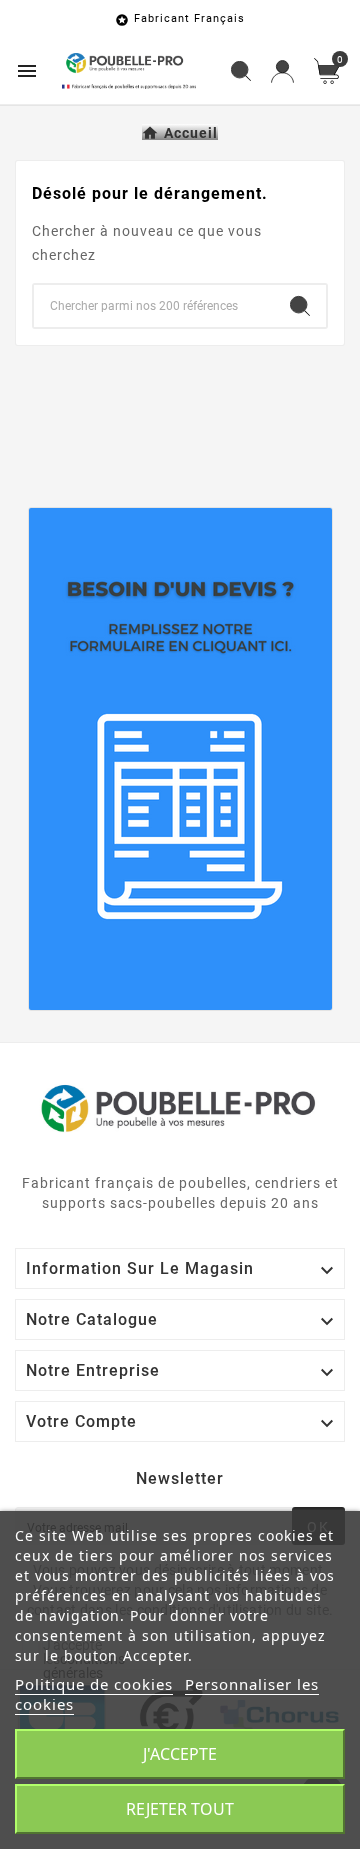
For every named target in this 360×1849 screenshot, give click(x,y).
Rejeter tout (180, 1809)
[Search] (300, 306)
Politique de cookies (94, 1684)
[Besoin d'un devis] (180, 759)
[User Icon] (282, 71)
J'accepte (180, 1754)
